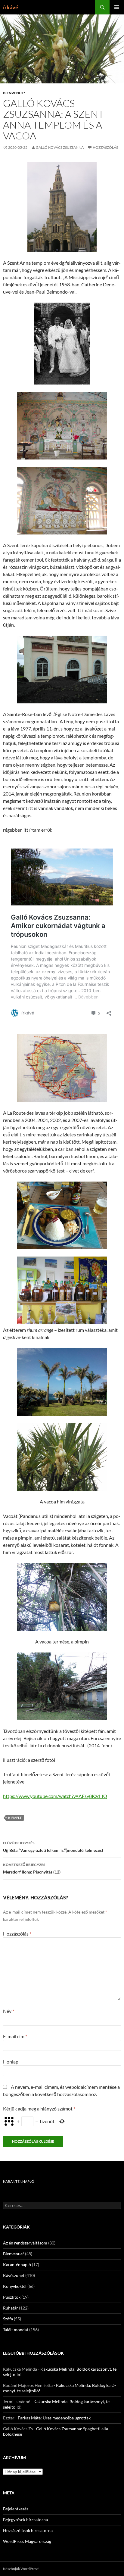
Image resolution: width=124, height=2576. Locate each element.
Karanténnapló (19, 2181)
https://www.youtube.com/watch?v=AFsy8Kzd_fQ (55, 1796)
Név (9, 2011)
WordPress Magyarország (27, 2541)
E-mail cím (15, 2036)
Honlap (11, 2062)
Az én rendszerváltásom (25, 2243)
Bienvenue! (14, 93)
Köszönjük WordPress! (21, 2569)
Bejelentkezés (16, 2509)
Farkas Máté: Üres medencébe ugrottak (54, 2418)
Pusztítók (12, 2297)
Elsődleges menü (117, 7)
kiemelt (15, 1818)
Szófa (8, 2319)
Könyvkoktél (15, 2286)
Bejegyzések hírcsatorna (25, 2520)
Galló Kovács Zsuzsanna (60, 147)
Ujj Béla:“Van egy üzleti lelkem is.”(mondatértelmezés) (53, 1847)
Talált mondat (16, 2330)
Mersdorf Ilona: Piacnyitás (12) (32, 1868)
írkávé (11, 7)
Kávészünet (14, 2275)
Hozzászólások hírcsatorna (28, 2530)
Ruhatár (11, 2308)
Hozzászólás (105, 147)
